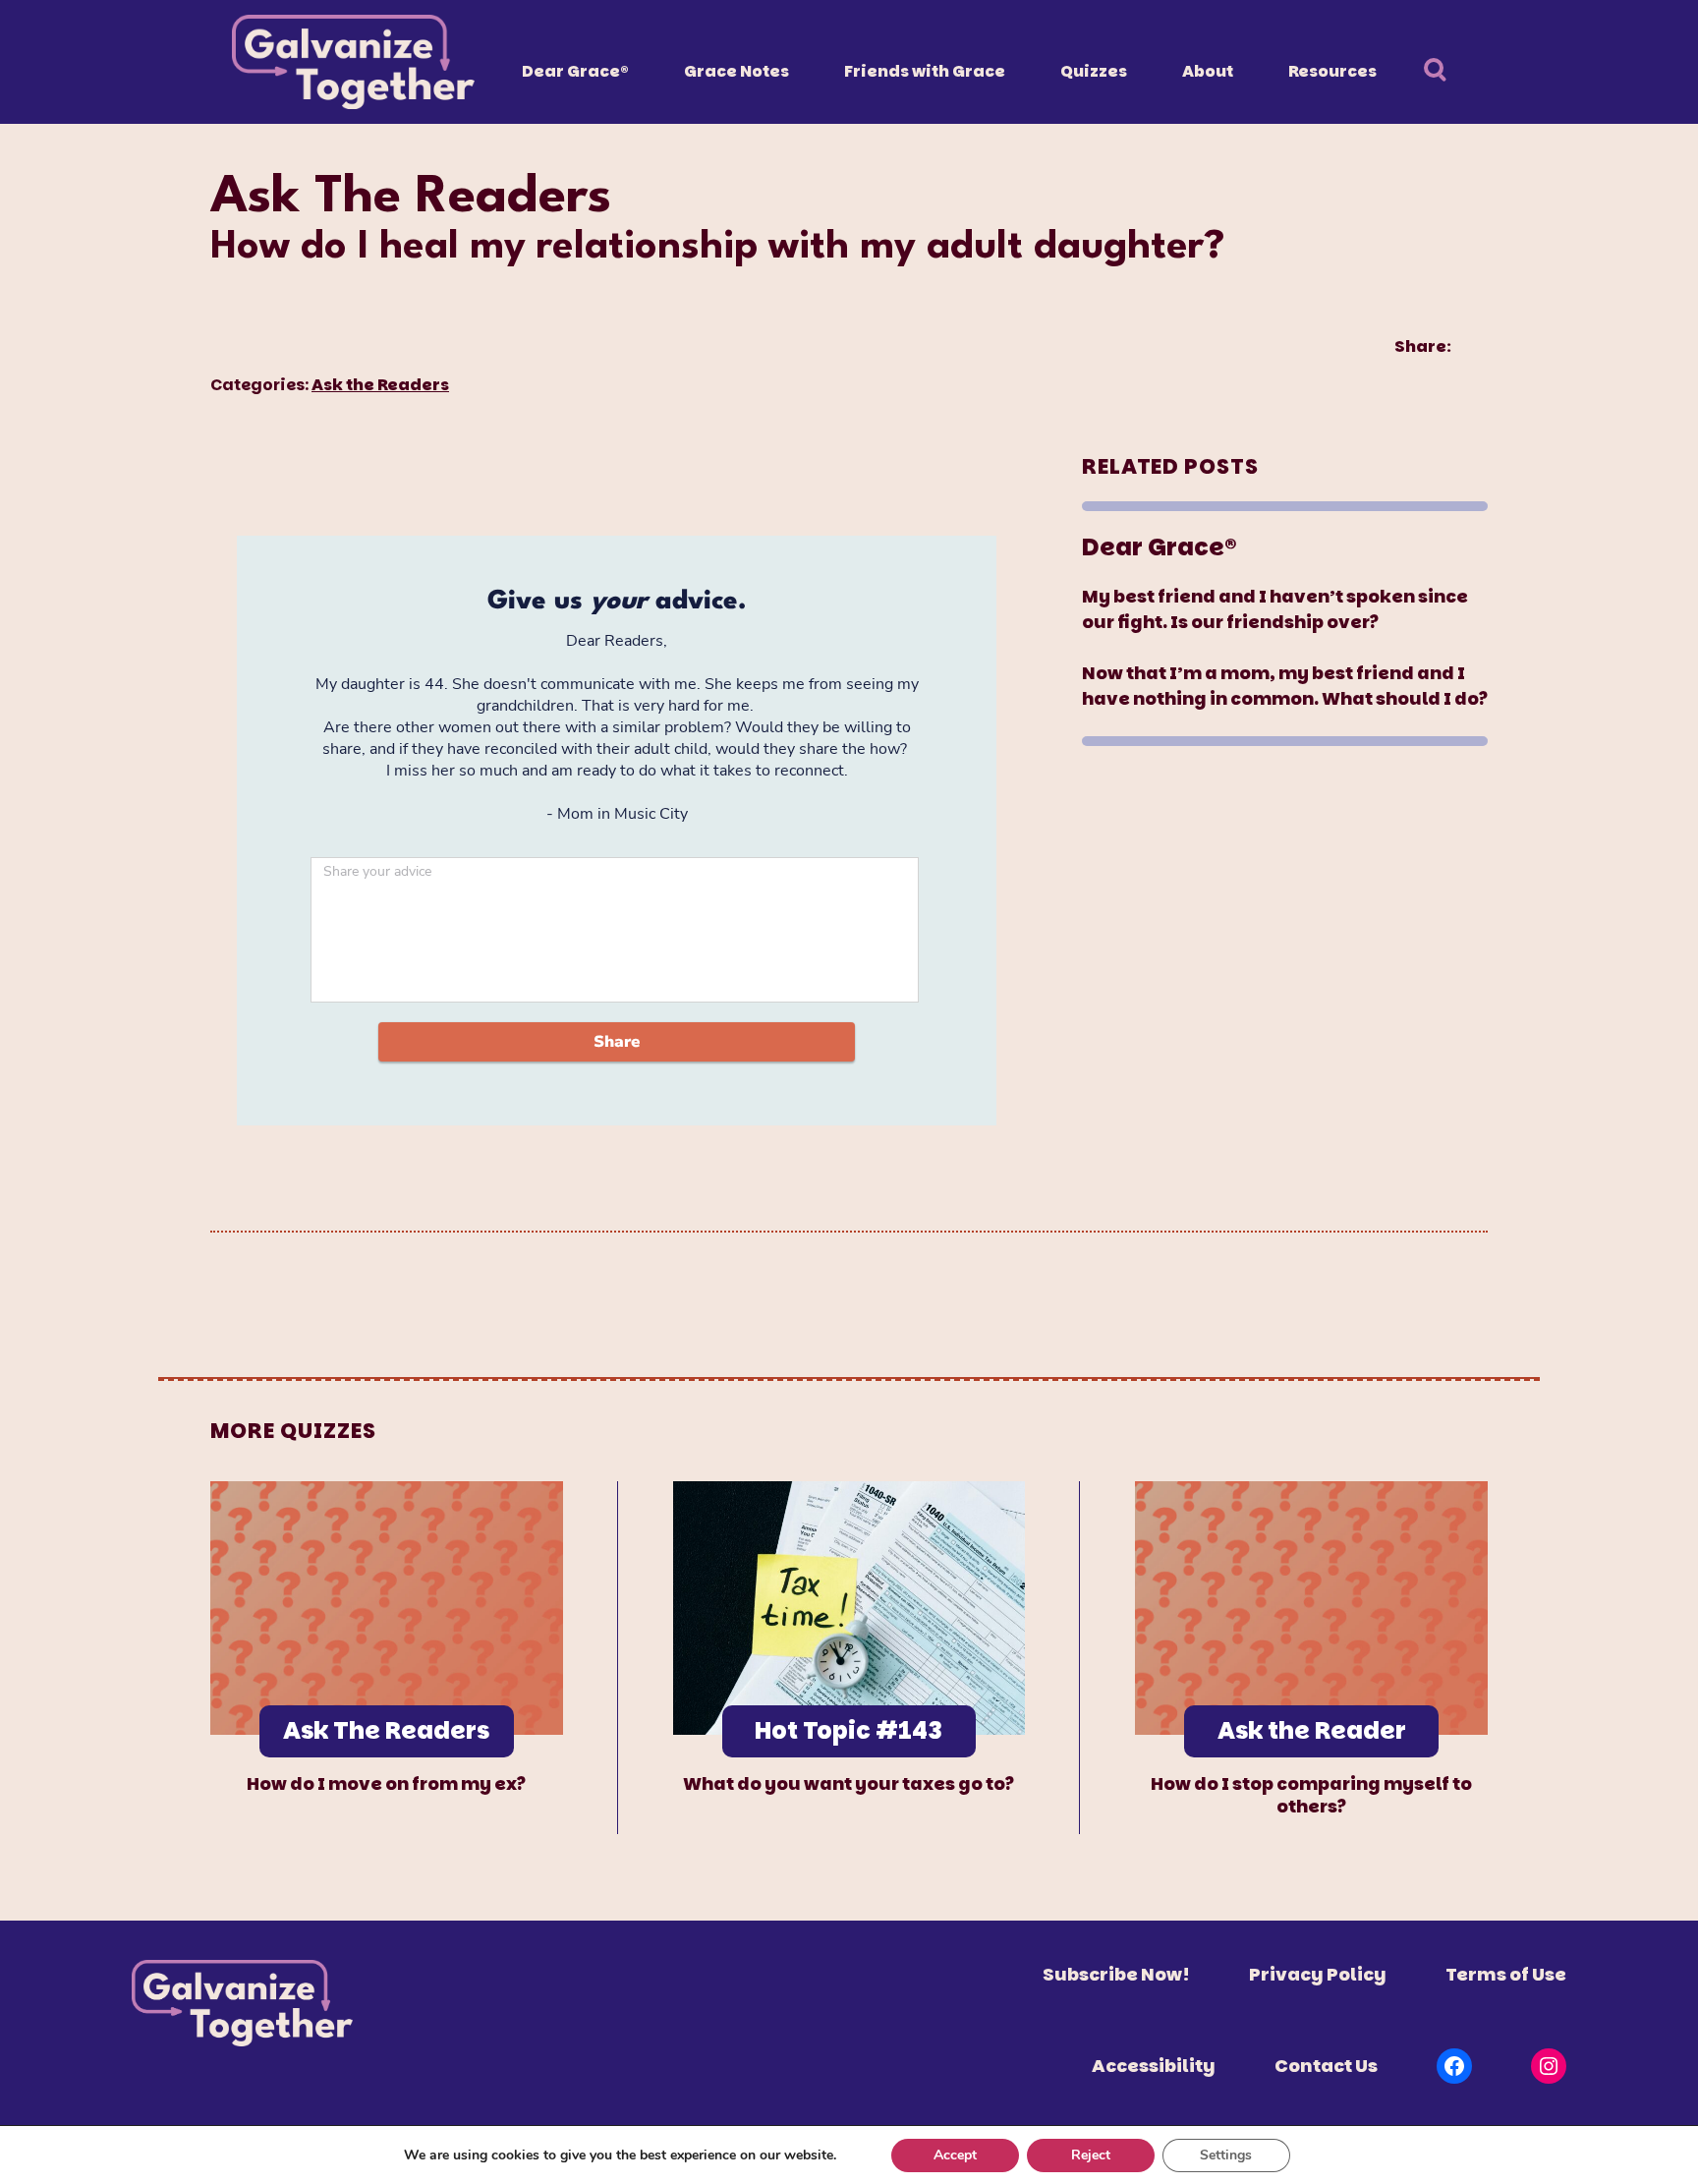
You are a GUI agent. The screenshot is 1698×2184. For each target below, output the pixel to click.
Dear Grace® (575, 71)
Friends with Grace (925, 71)
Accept (955, 2155)
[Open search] (1446, 72)
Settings (1226, 2155)
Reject (1091, 2155)
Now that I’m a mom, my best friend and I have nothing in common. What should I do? (1285, 686)
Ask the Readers (380, 385)
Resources (1332, 71)
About (1208, 71)
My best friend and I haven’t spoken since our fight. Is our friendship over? (1275, 609)
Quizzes (1094, 71)
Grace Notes (736, 71)
